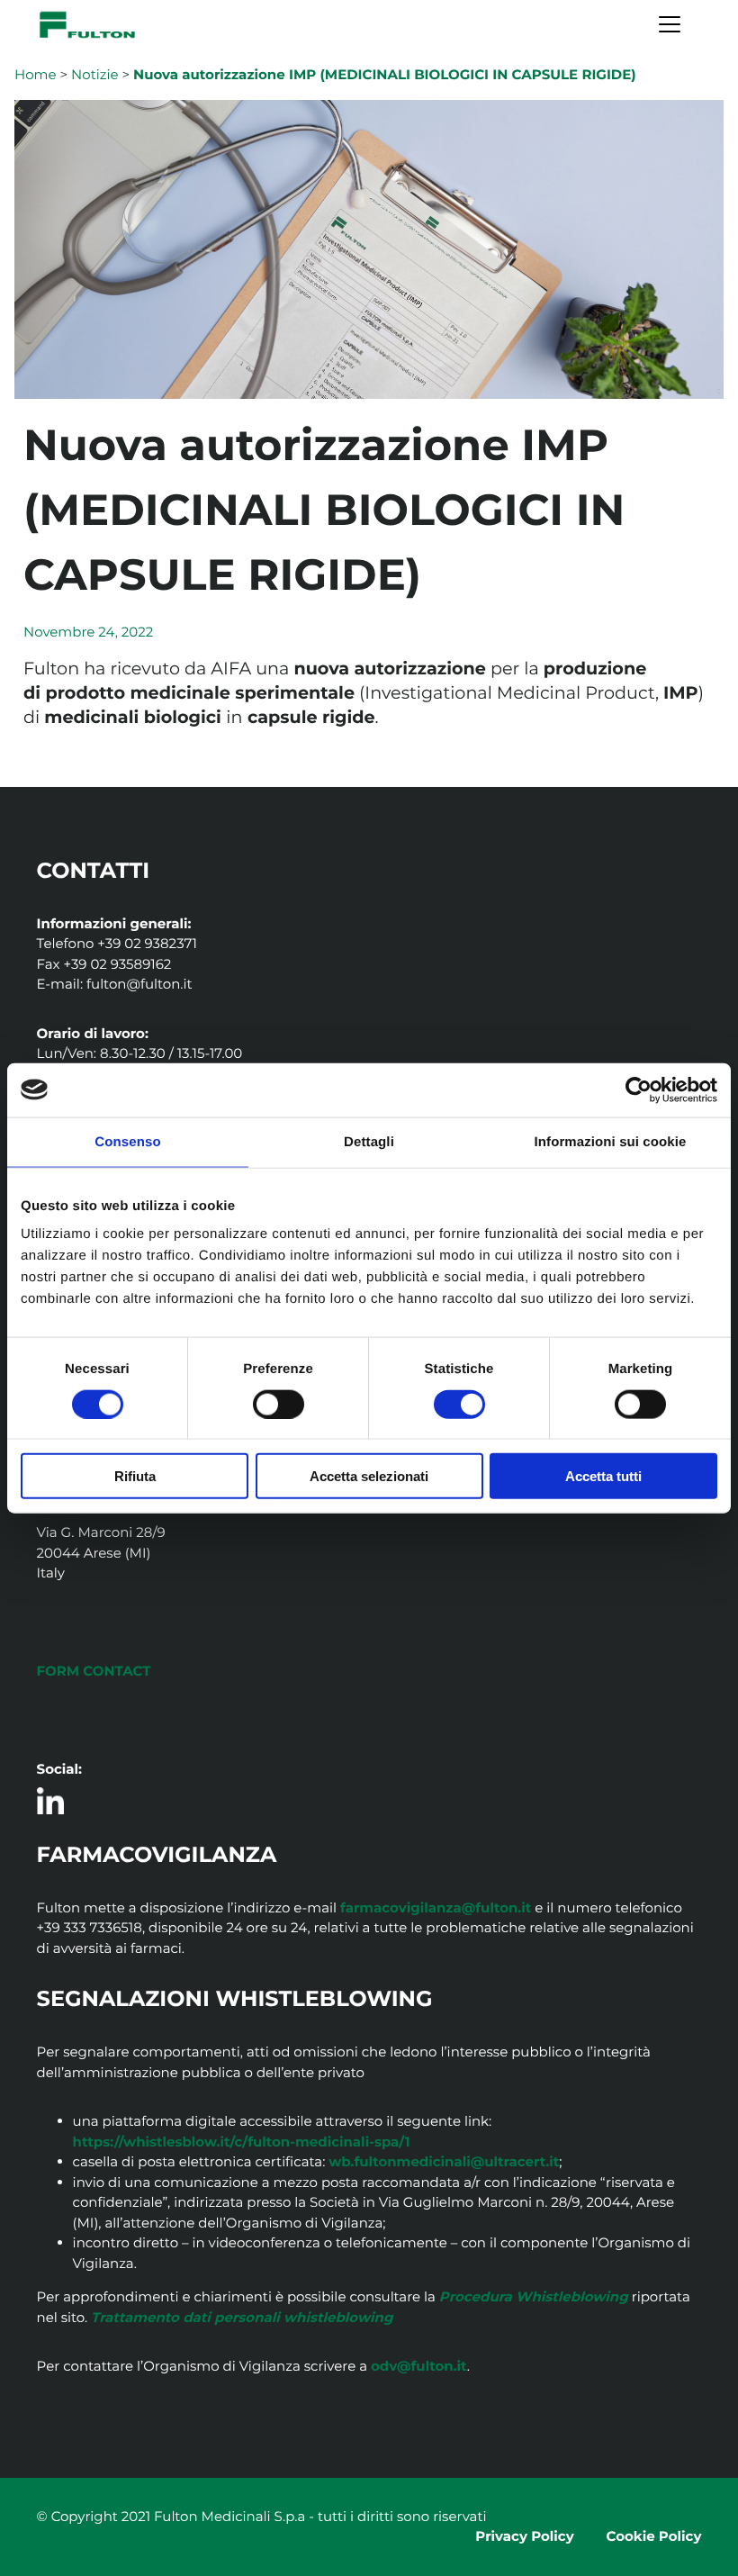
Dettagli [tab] (369, 1141)
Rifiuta (135, 1476)
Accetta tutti (603, 1476)
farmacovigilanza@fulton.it (436, 1907)
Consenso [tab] (127, 1141)
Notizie (95, 74)
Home (36, 74)
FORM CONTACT (94, 1671)
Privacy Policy (524, 2536)
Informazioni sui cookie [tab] (611, 1141)
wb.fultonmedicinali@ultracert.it (444, 2161)
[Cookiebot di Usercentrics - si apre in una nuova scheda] (639, 1089)
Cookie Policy (654, 2536)
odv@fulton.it (419, 2366)
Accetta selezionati (369, 1476)
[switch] (279, 1404)
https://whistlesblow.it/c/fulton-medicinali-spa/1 (242, 2142)
